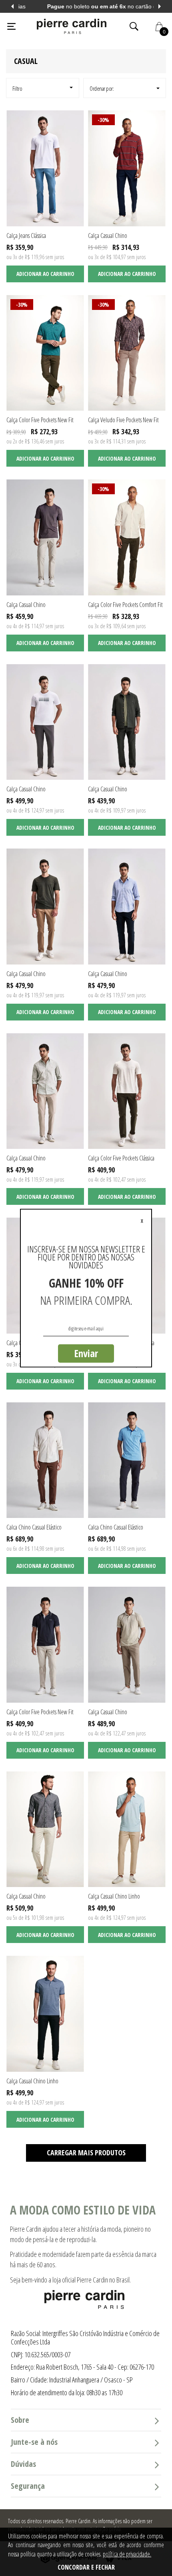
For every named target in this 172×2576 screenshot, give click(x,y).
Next (160, 6)
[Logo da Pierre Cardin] (72, 26)
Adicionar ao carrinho (45, 274)
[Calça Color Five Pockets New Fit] (45, 353)
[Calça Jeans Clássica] (45, 168)
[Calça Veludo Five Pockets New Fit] (127, 353)
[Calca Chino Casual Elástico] (45, 1460)
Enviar (86, 1353)
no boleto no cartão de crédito (86, 6)
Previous (12, 6)
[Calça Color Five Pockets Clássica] (127, 1091)
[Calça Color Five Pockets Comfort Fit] (127, 537)
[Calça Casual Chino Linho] (127, 1829)
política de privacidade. (127, 2554)
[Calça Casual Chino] (127, 168)
